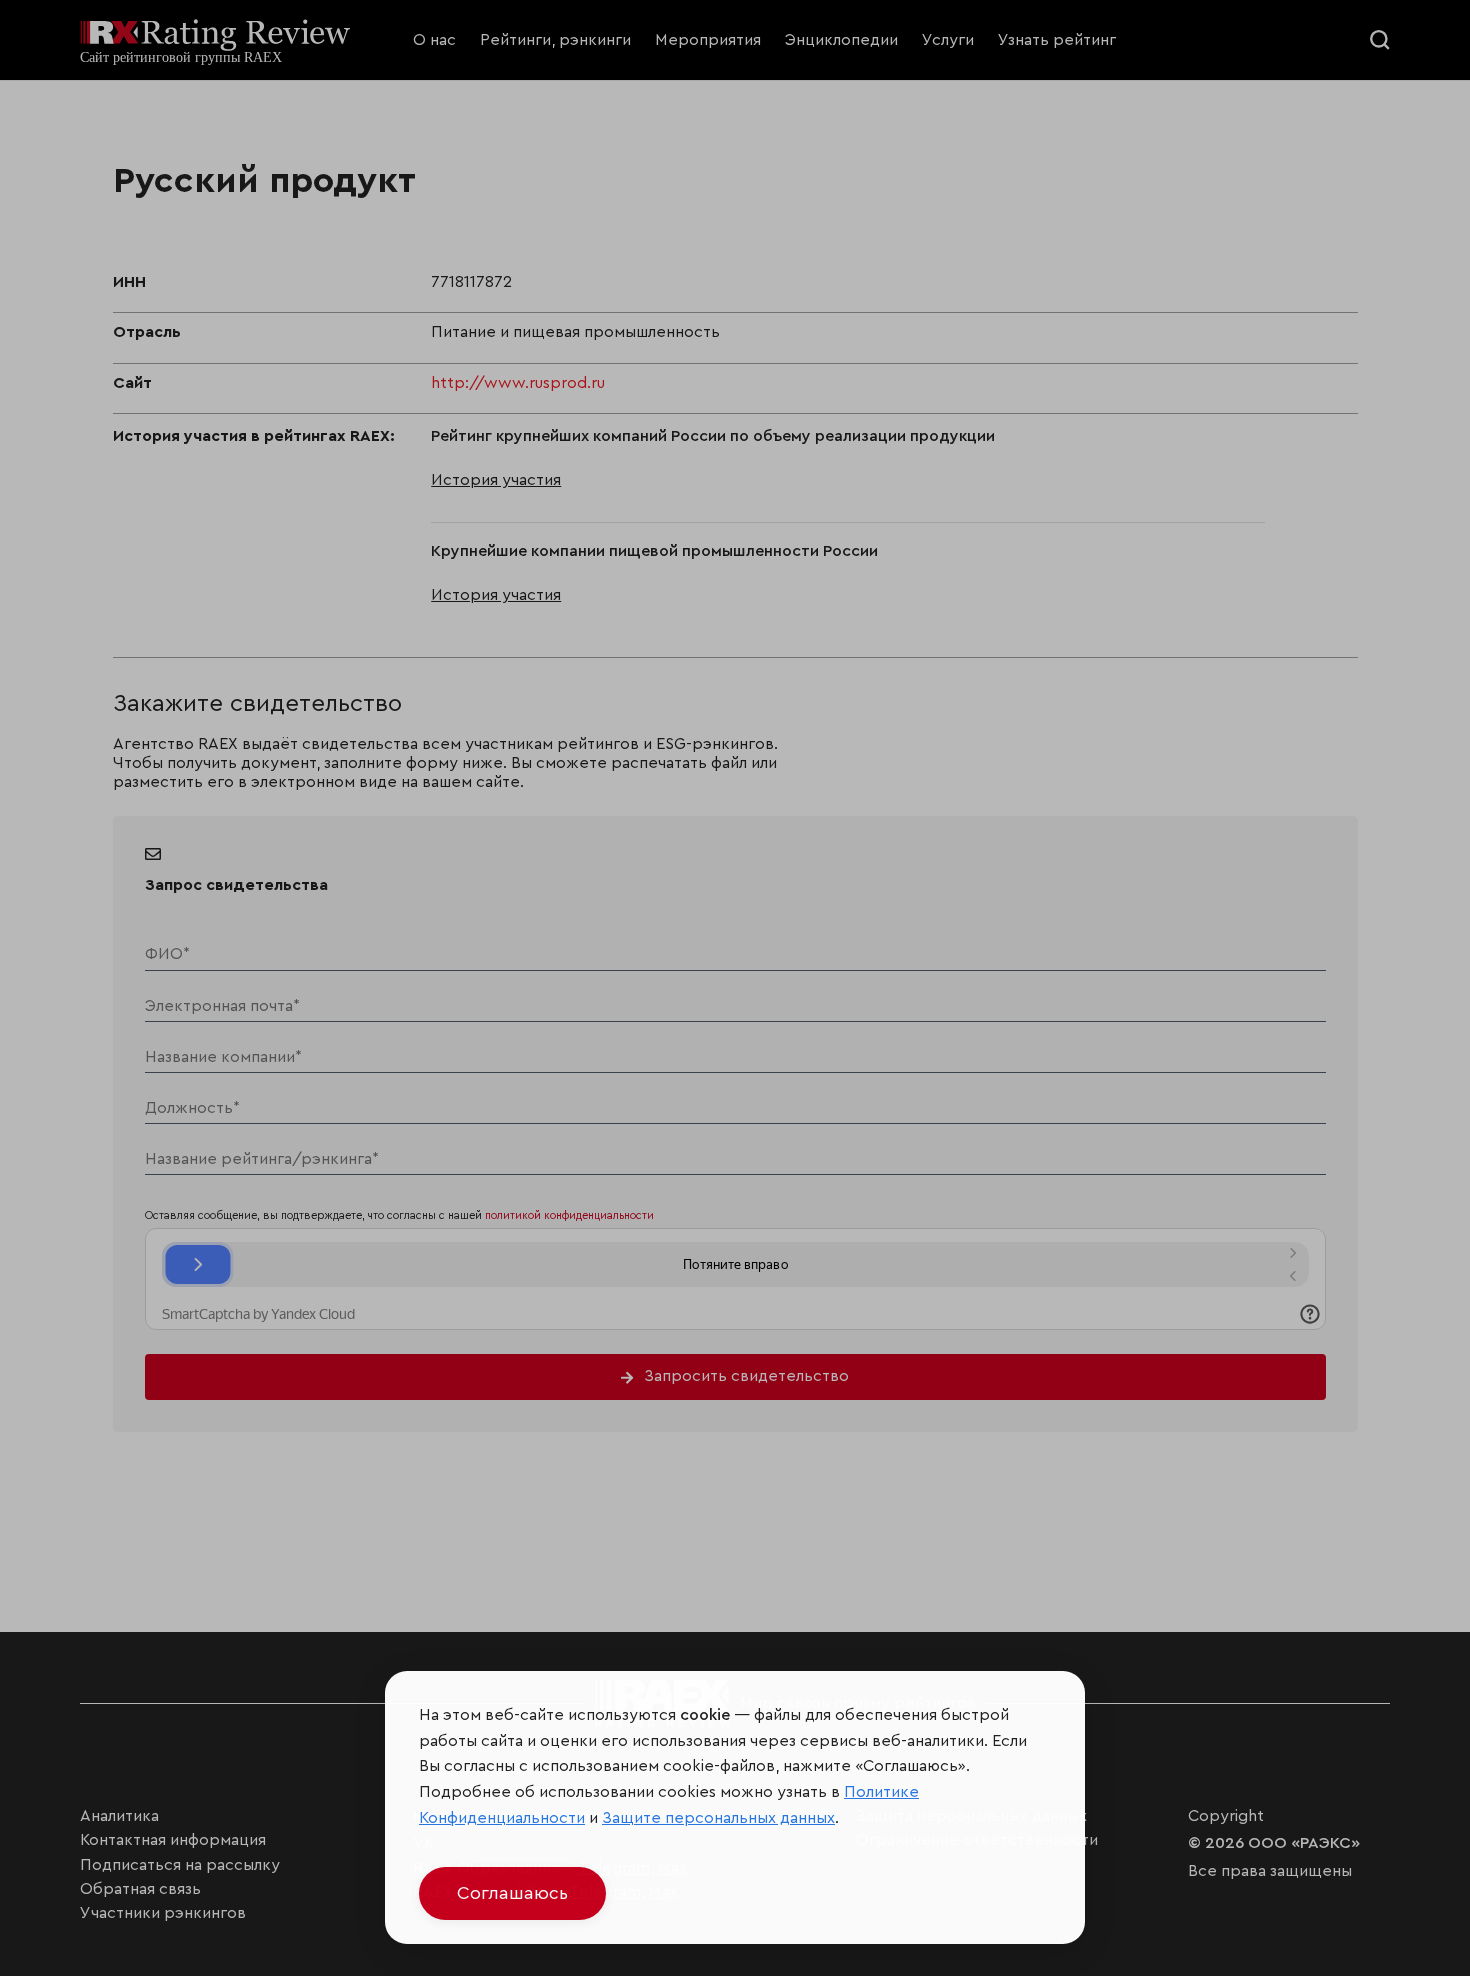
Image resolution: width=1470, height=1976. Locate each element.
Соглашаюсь (512, 1893)
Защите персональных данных (718, 1818)
